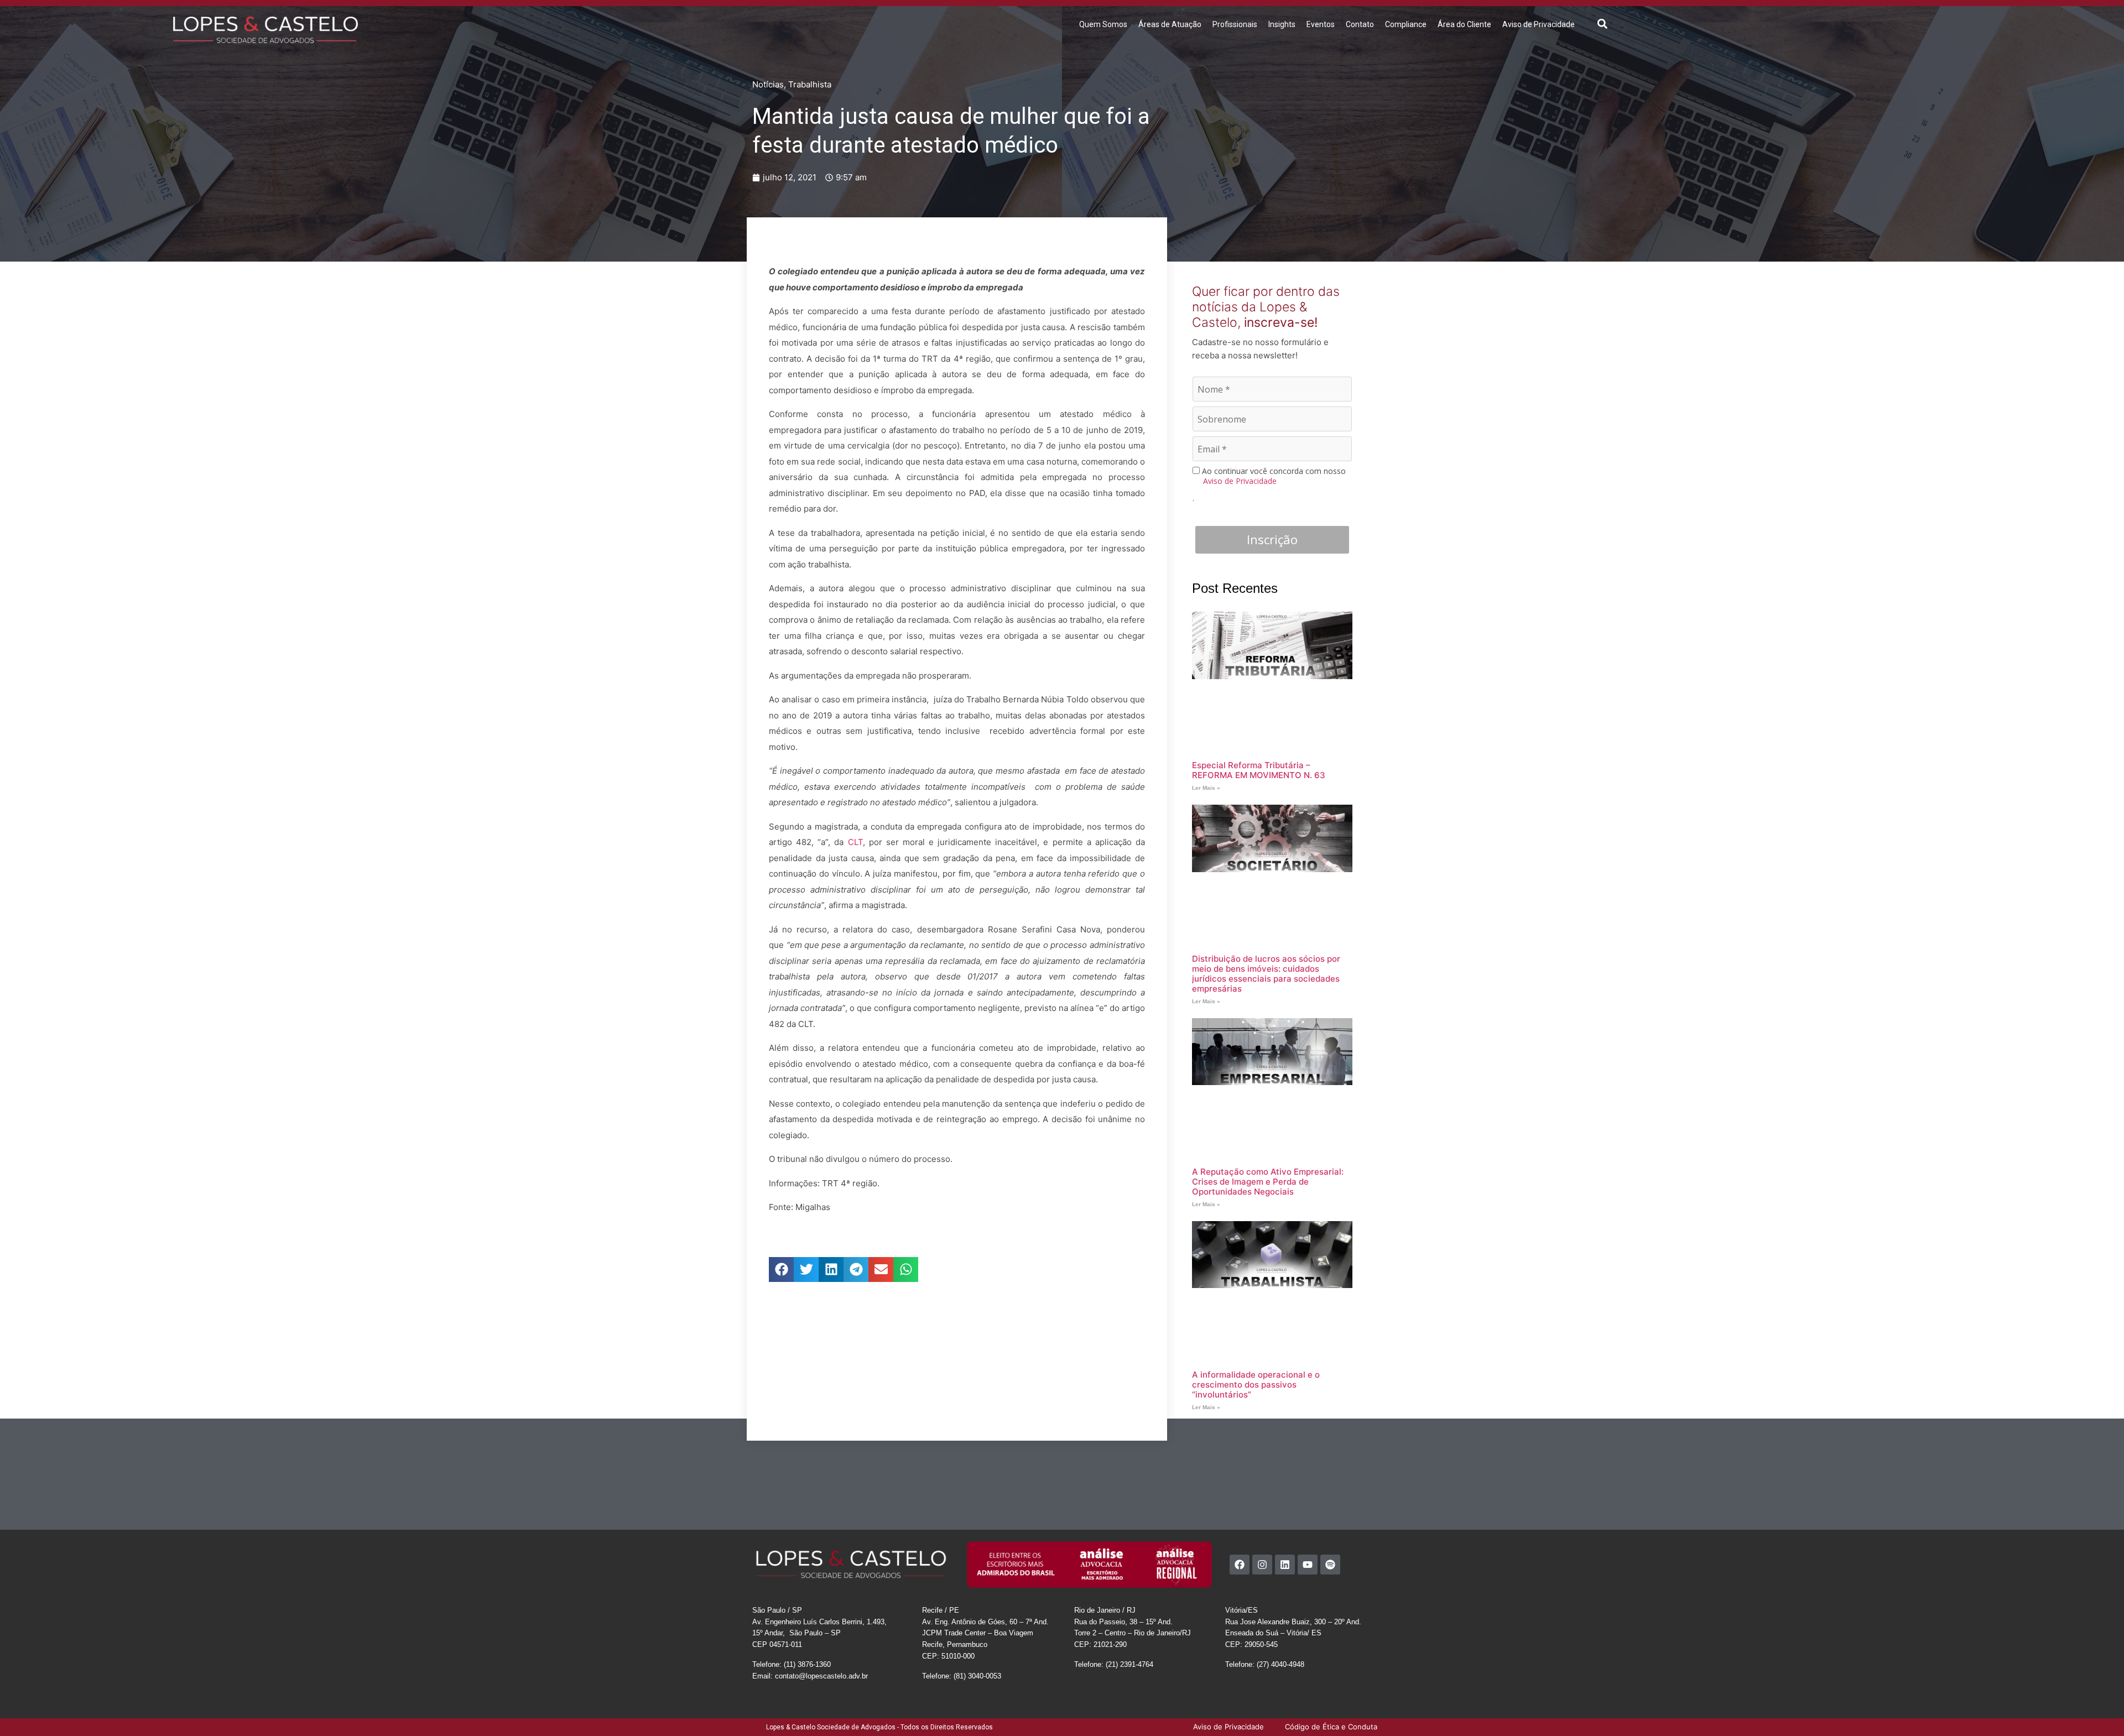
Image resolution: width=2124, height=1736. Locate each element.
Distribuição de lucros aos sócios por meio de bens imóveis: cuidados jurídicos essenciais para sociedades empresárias (1266, 974)
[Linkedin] (1285, 1565)
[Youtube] (1308, 1565)
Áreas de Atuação (1170, 24)
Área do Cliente (1464, 24)
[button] (1603, 24)
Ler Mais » (1206, 788)
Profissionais (1235, 24)
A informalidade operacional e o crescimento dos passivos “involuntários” (1256, 1385)
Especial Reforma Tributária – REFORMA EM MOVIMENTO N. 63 (1259, 770)
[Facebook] (1240, 1565)
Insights (1282, 24)
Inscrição (1272, 539)
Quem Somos (1103, 24)
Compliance (1406, 24)
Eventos (1321, 24)
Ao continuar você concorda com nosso (1273, 476)
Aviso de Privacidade (1539, 24)
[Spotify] (1330, 1565)
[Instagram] (1262, 1565)
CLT (855, 842)
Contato (1360, 24)
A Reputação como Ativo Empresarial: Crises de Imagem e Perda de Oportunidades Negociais (1268, 1182)
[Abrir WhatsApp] (2096, 1708)
